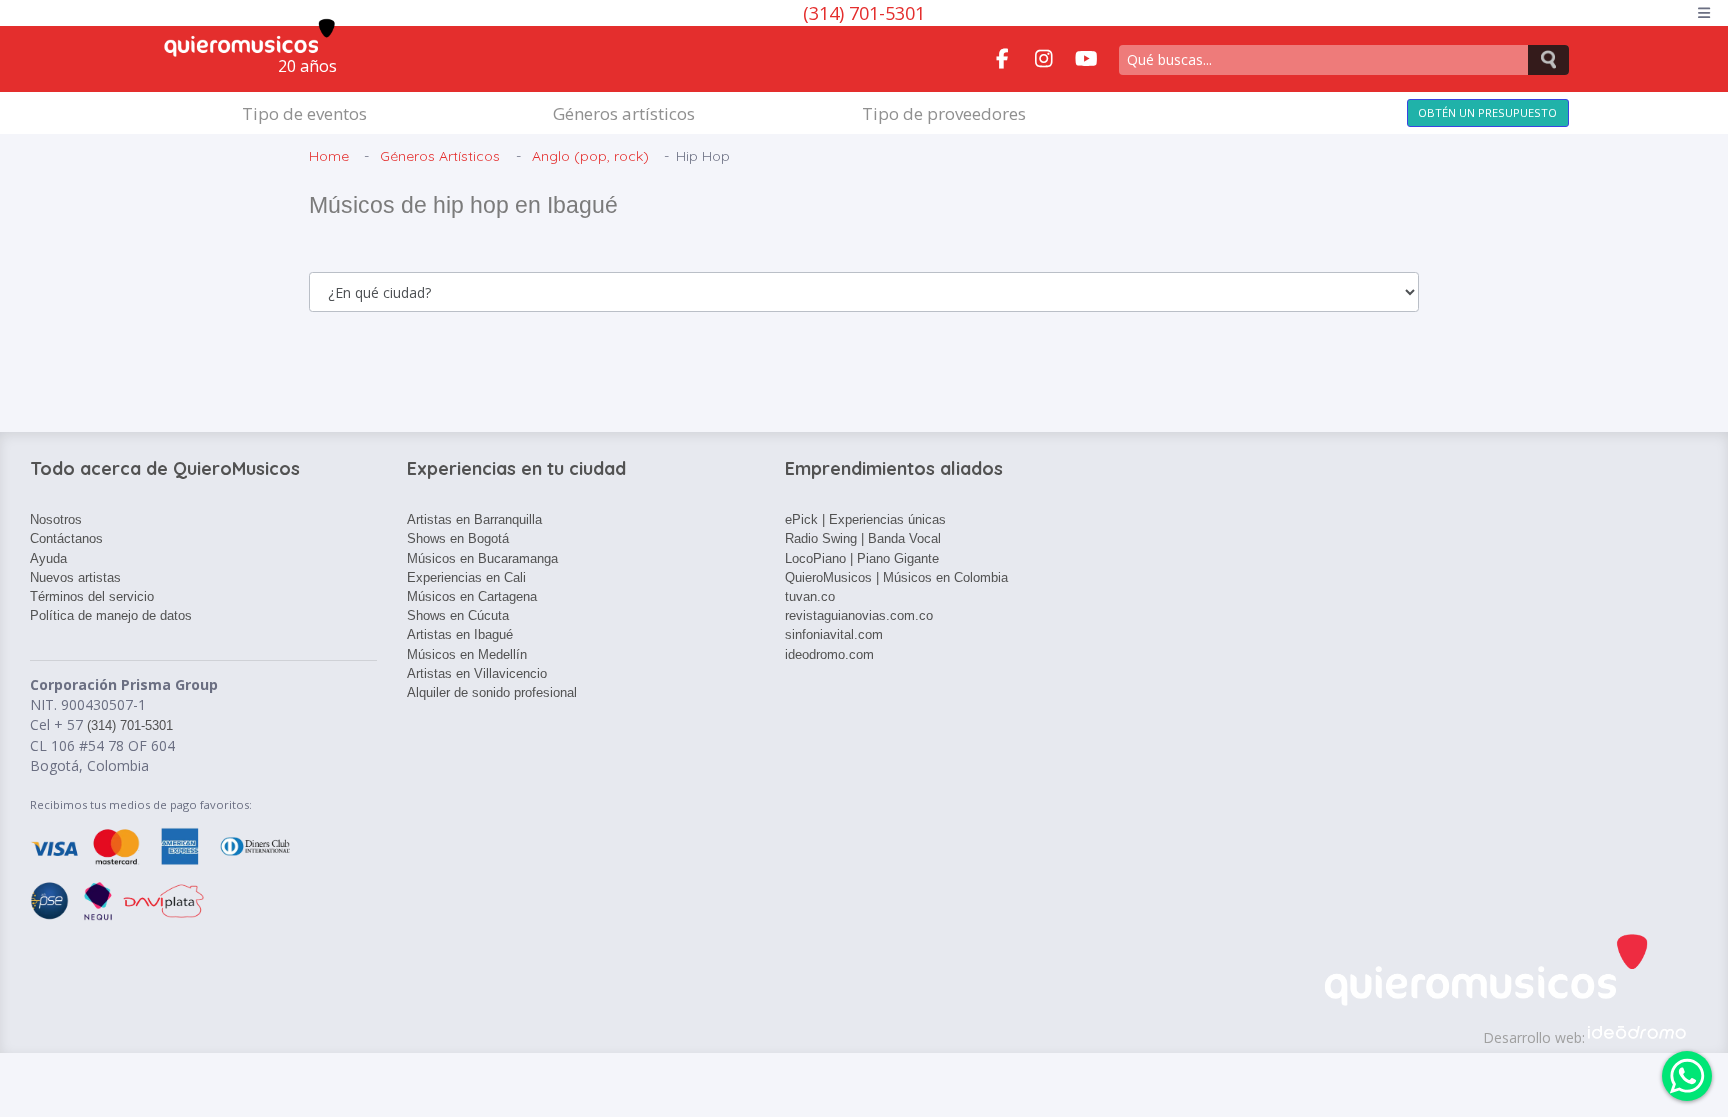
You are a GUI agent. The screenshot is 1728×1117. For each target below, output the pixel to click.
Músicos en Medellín (467, 654)
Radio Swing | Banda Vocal (863, 538)
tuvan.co (810, 596)
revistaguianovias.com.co (859, 615)
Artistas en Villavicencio (477, 673)
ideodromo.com (829, 654)
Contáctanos (66, 538)
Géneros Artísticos (440, 156)
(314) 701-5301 (864, 13)
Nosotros (56, 519)
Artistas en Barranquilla (474, 519)
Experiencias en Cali (466, 577)
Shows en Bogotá (458, 538)
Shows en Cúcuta (458, 615)
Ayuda (48, 558)
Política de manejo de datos (111, 615)
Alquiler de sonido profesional (492, 692)
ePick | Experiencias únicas (865, 519)
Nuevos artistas (75, 577)
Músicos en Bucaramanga (482, 558)
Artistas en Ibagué (460, 634)
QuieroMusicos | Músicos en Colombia (896, 577)
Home (329, 156)
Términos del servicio (92, 596)
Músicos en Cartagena (472, 596)
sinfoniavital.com (834, 634)
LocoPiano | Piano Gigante (862, 558)
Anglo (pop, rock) (590, 156)
